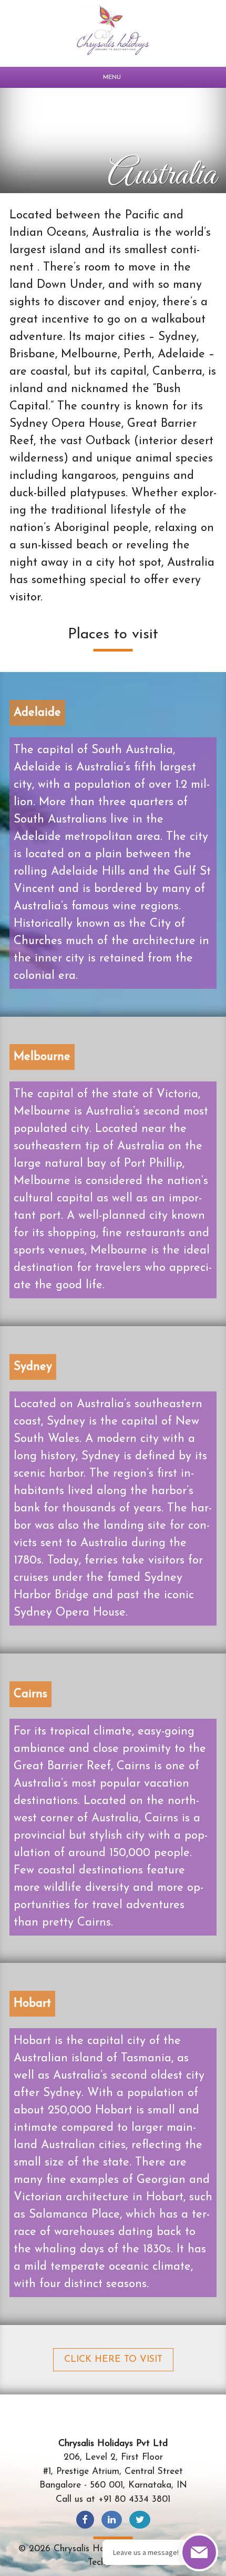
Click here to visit (113, 2359)
